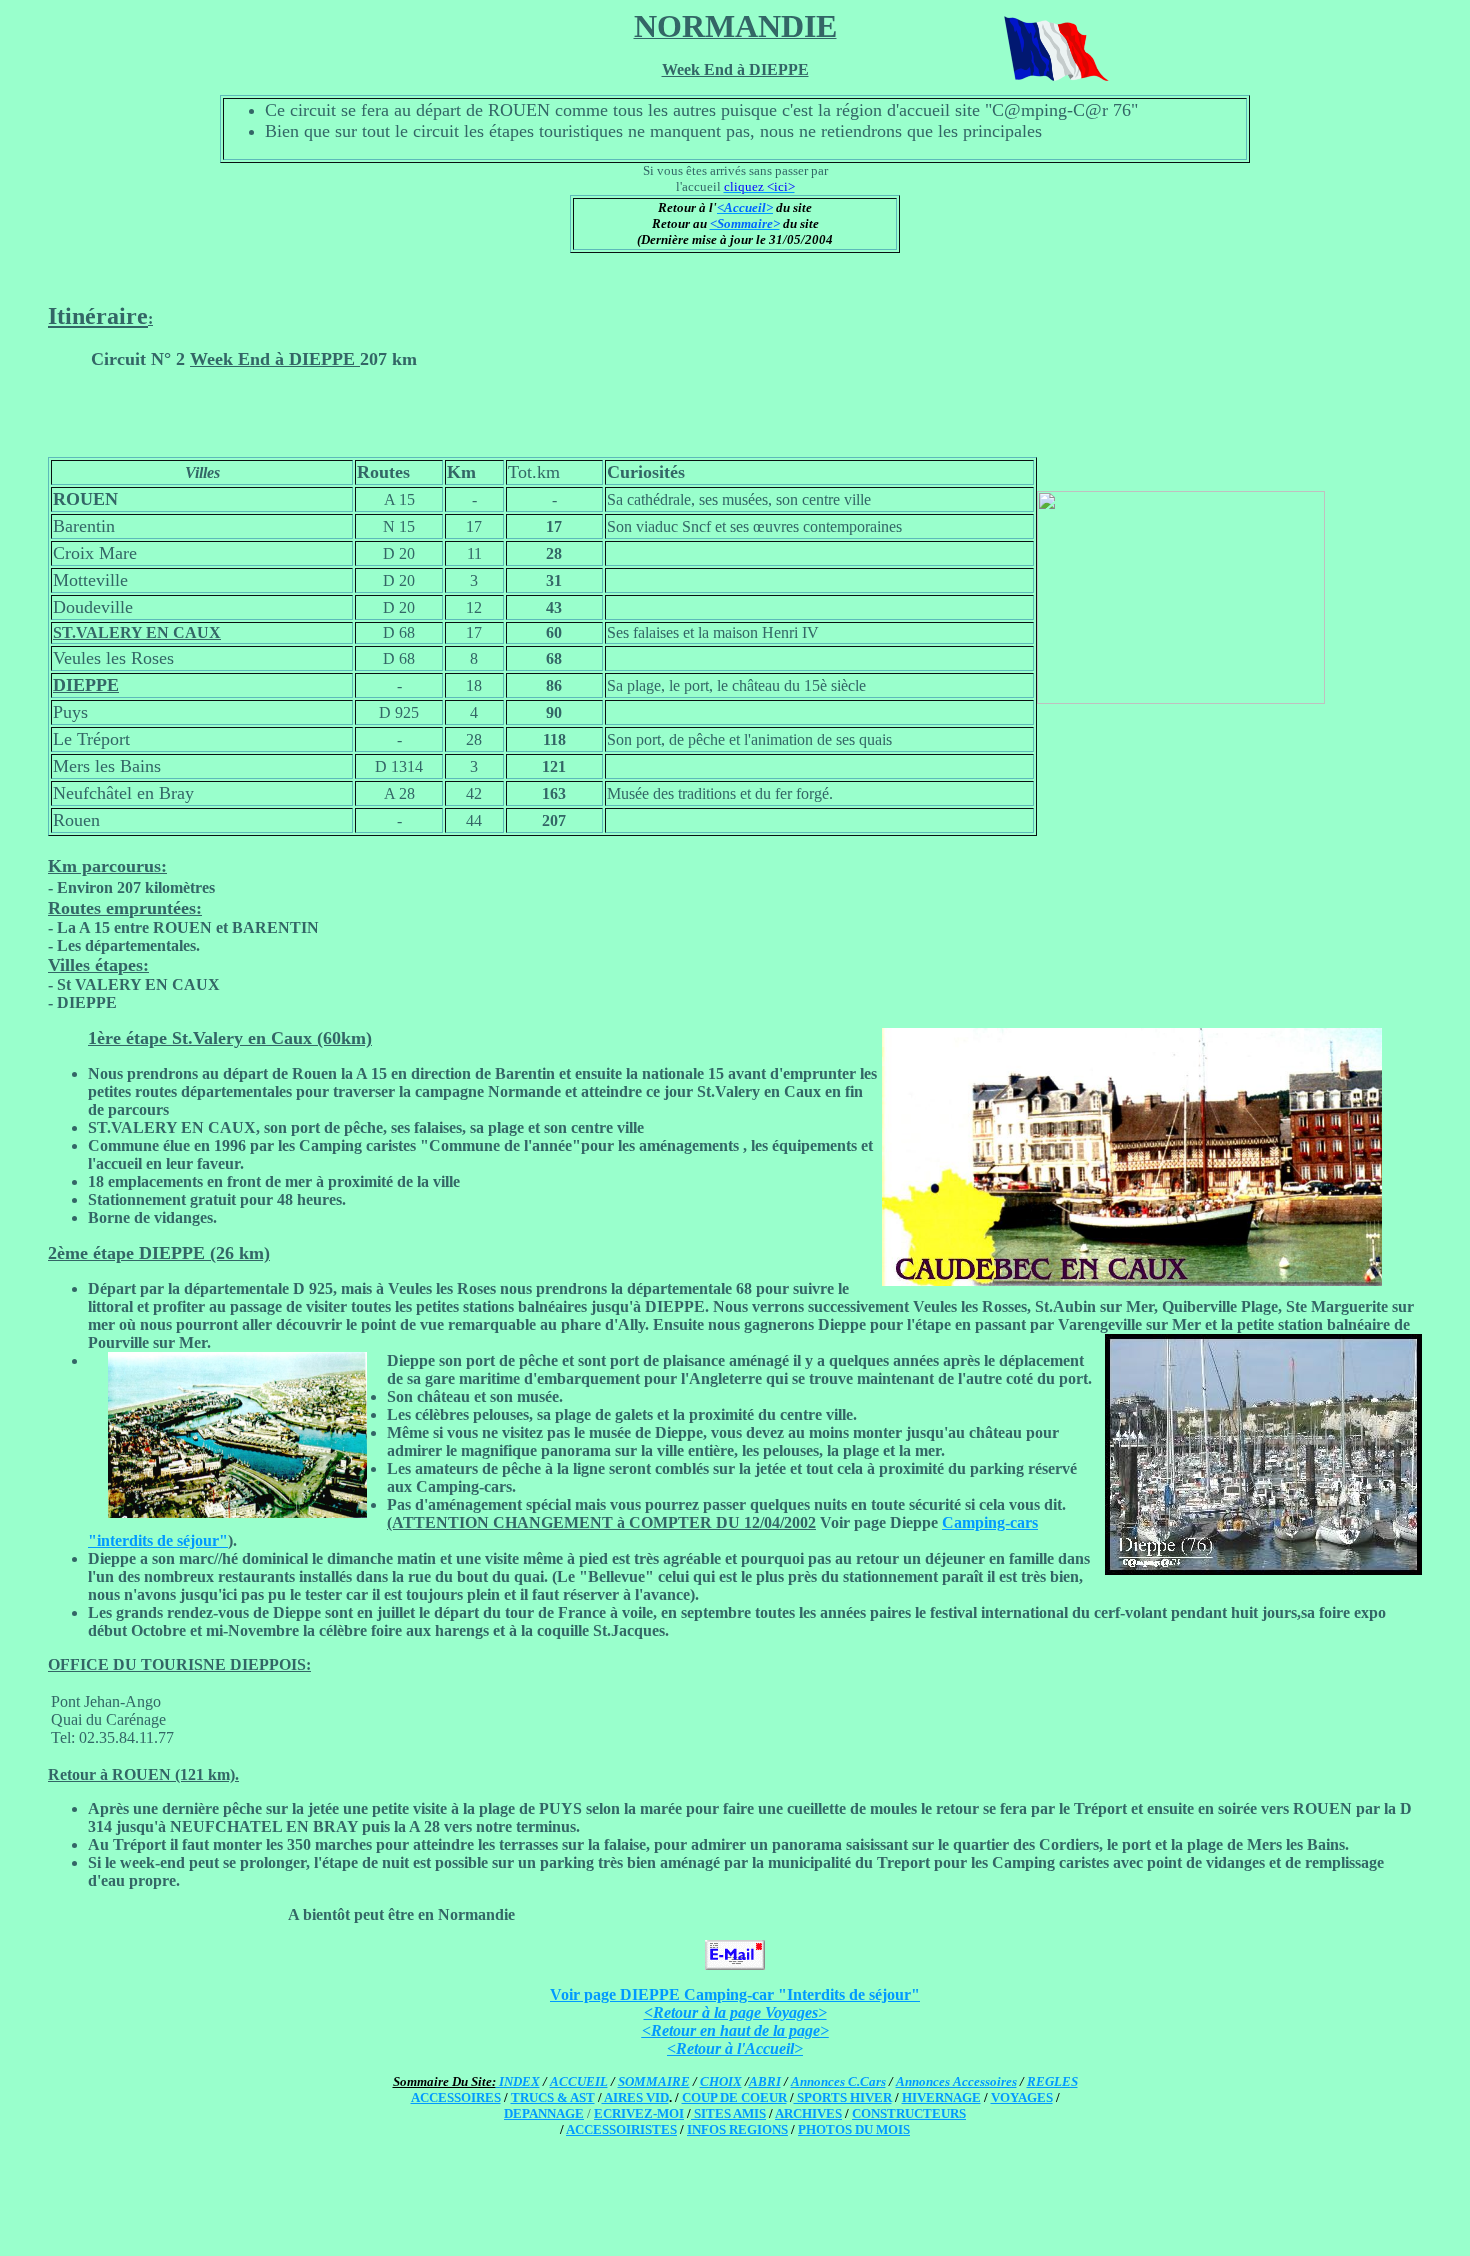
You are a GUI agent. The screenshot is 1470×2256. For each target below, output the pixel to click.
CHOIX (721, 2081)
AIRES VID (635, 2097)
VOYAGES (1022, 2097)
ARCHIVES (808, 2113)
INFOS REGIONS (737, 2129)
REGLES (1052, 2081)
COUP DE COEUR (734, 2097)
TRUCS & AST (553, 2097)
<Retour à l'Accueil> (735, 2048)
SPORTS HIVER (843, 2097)
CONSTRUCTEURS (909, 2113)
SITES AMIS (728, 2113)
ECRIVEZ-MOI (639, 2113)
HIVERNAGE (941, 2097)
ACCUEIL (579, 2081)
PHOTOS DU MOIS (854, 2129)
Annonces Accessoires (956, 2081)
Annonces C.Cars (838, 2081)
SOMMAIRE (654, 2081)
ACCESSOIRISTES (621, 2129)
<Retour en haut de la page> (735, 2030)
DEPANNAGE (544, 2113)
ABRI (765, 2081)
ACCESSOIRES (456, 2097)
